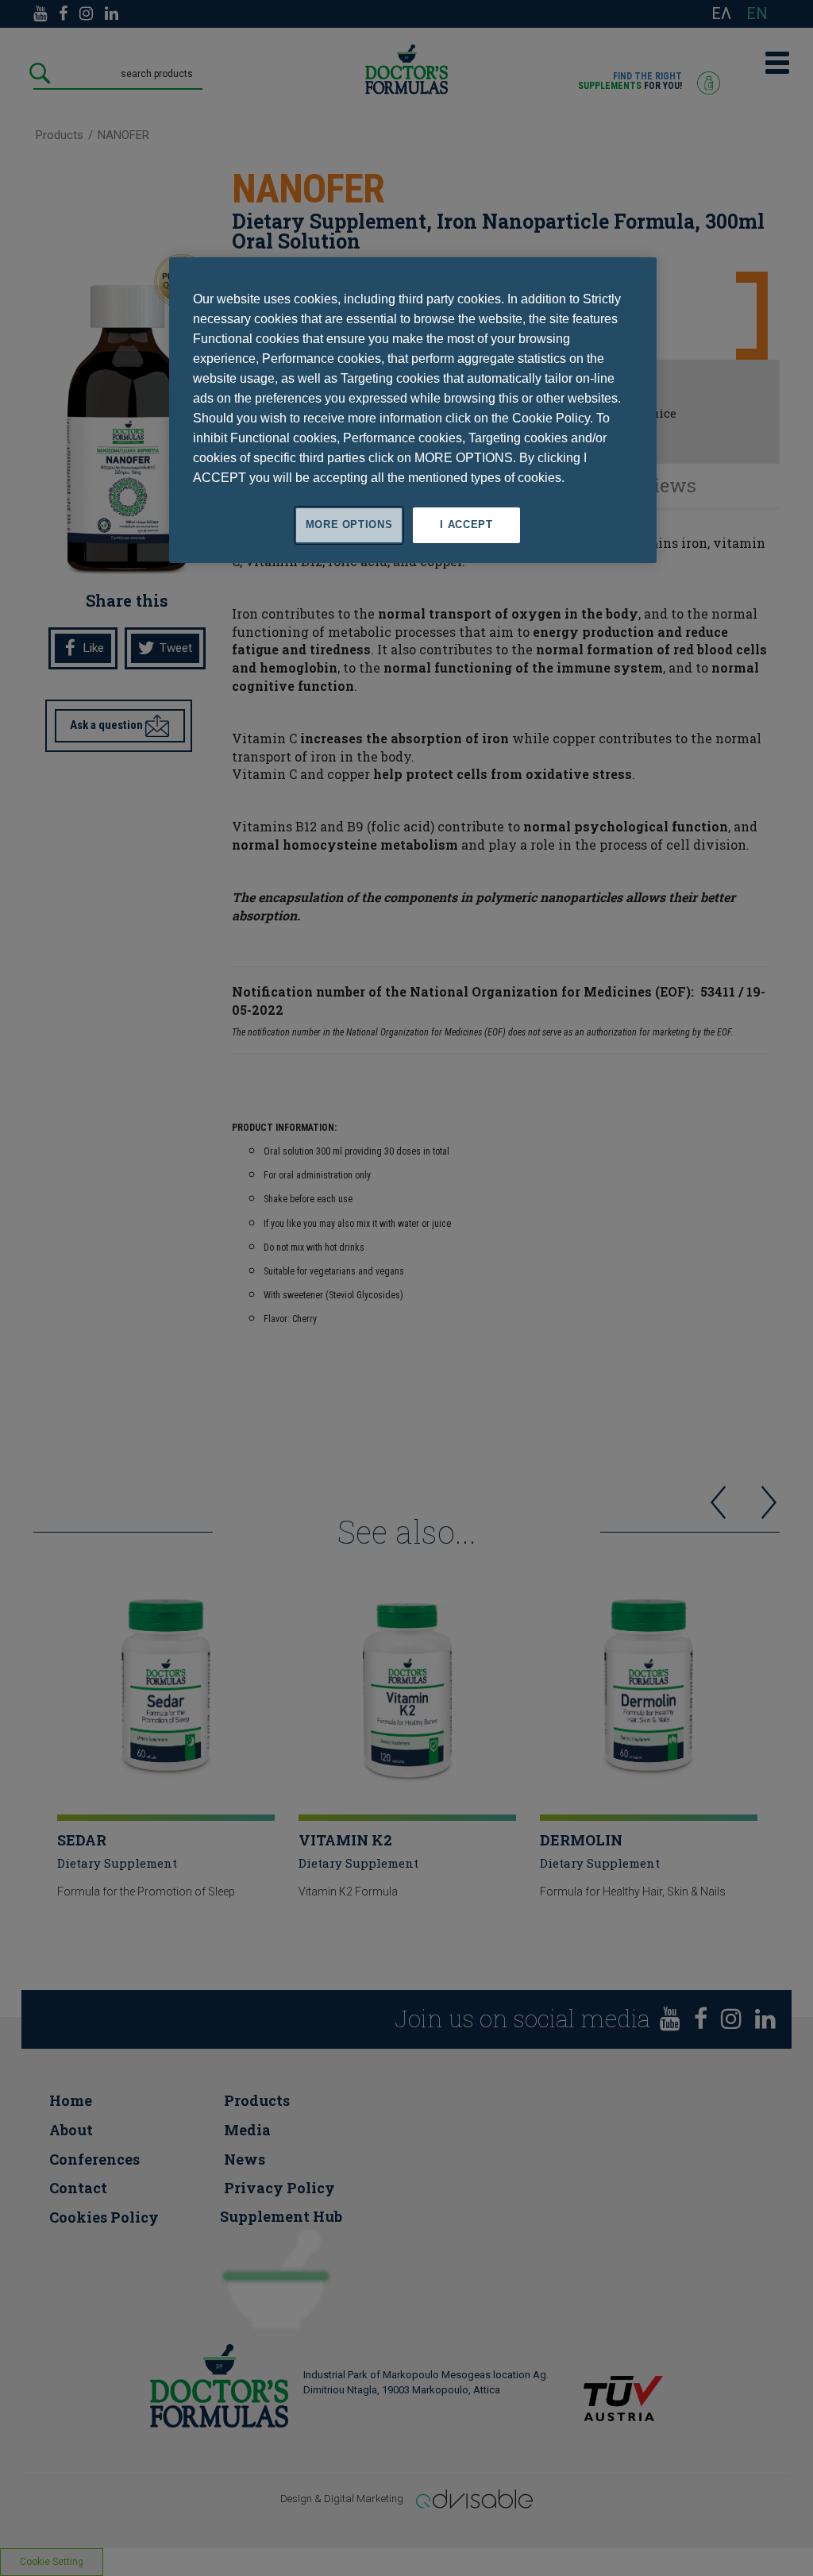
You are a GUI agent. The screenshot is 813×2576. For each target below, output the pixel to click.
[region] (413, 410)
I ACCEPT (466, 524)
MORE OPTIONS (349, 524)
